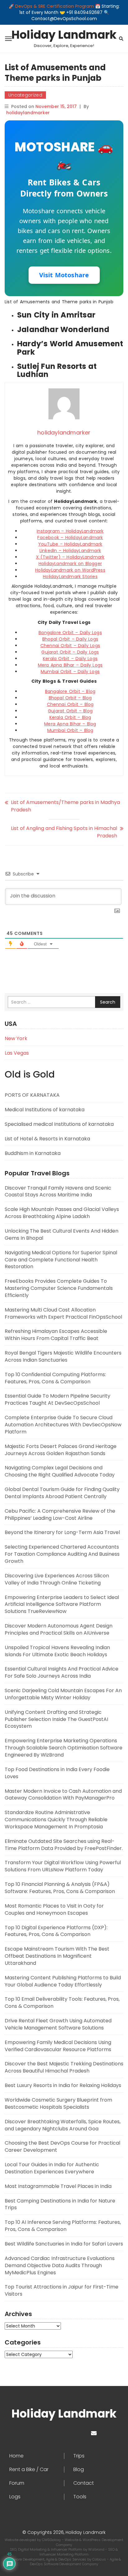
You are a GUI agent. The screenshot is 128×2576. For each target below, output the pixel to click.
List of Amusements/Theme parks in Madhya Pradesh (65, 806)
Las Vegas (17, 1053)
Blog (79, 2470)
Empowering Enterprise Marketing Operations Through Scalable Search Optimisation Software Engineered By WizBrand (64, 1748)
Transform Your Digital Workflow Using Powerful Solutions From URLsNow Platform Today (63, 1866)
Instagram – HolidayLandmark (70, 531)
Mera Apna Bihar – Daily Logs (70, 665)
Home (16, 2456)
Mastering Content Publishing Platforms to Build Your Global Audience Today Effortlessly (63, 1981)
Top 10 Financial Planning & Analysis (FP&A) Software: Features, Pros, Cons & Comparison (60, 1888)
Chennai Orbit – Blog (70, 704)
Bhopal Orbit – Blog (70, 698)
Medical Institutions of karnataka (45, 1110)
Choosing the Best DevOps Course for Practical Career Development (62, 2146)
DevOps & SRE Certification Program (55, 6)
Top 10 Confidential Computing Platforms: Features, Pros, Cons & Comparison (55, 1378)
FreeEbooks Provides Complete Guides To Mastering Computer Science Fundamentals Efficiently (59, 1288)
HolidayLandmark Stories (70, 577)
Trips (79, 2456)
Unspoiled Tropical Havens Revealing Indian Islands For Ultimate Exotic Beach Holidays (57, 1651)
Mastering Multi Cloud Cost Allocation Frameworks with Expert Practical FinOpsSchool (63, 1313)
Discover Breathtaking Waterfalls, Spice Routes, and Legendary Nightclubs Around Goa (63, 2125)
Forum (17, 2483)
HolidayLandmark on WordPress (70, 570)
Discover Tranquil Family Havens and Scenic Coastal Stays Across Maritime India (58, 1191)
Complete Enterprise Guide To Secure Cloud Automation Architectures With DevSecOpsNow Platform (63, 1425)
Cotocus (100, 2559)
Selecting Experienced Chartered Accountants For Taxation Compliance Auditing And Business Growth (62, 1554)
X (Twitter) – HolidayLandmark (70, 557)
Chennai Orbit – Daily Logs (70, 646)
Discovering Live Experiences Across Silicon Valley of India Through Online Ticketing (57, 1579)
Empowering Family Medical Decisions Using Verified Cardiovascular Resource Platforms (58, 2046)
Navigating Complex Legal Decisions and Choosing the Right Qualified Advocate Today (60, 1471)
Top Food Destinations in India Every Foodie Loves (57, 1773)
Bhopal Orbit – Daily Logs (70, 639)
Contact (84, 2483)
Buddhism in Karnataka (33, 1153)
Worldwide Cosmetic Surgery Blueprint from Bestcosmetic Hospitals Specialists (58, 2103)
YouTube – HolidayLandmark (70, 544)
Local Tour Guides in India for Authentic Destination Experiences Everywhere (52, 2168)
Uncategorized (25, 95)
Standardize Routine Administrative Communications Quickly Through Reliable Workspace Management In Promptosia (56, 1820)
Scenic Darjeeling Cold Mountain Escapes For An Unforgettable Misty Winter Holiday (63, 1694)
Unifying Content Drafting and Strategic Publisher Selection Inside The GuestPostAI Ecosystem (56, 1719)
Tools (80, 2497)
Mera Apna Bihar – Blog (70, 724)
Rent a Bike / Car (29, 2470)
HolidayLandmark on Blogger (70, 564)
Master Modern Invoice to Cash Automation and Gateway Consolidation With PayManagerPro (63, 1795)
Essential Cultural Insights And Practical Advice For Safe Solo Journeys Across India (62, 1672)
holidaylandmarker (28, 113)
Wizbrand (97, 2549)
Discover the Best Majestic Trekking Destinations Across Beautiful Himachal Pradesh (64, 2067)
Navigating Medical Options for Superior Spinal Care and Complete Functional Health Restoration (61, 1260)
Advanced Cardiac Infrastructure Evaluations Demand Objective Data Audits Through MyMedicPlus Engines (60, 2265)
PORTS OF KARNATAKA (32, 1095)
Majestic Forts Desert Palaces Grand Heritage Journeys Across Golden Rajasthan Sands (61, 1450)
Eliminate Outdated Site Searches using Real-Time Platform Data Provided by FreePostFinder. (64, 1845)
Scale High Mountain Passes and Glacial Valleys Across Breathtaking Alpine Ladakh (62, 1213)
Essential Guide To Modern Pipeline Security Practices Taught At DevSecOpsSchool (57, 1399)
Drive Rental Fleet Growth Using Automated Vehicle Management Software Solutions (58, 2024)
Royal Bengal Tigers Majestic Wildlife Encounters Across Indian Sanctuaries (63, 1356)
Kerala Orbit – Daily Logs (70, 659)
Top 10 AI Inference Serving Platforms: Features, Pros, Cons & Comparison (63, 2226)
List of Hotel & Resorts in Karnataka (47, 1139)
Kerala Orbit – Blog (70, 717)
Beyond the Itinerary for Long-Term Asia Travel (62, 1532)
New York (16, 1038)
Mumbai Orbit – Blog (70, 730)
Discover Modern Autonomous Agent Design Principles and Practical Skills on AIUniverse (59, 1629)
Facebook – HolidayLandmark (70, 538)
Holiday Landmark (64, 35)
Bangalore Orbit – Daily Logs (70, 633)
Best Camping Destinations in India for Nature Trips (60, 2204)
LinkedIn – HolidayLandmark (70, 551)
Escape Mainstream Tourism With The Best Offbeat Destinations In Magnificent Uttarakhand (57, 1956)
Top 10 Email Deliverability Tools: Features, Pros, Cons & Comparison (62, 2003)
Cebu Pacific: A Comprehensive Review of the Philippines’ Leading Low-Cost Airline (60, 1515)
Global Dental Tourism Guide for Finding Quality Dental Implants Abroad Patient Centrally (62, 1493)
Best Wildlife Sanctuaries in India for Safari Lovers (64, 2244)
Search (108, 1002)
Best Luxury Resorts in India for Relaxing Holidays (63, 2085)
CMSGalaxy (52, 2540)
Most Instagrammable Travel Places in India (58, 2186)
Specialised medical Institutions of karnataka (59, 1124)
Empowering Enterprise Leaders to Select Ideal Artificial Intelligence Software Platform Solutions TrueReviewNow (62, 1604)
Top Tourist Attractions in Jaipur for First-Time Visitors (62, 2290)
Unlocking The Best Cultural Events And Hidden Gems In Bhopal (62, 1234)
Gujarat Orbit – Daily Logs (70, 652)
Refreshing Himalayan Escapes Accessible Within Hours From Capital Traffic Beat (56, 1335)
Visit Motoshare (64, 275)
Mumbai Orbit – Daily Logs (70, 672)
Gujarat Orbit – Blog (70, 711)
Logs (15, 2497)
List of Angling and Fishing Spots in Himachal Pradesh (64, 832)
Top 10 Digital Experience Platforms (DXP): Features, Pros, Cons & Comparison (56, 1931)
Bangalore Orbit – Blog (70, 691)
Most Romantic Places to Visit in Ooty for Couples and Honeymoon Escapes (54, 1909)
